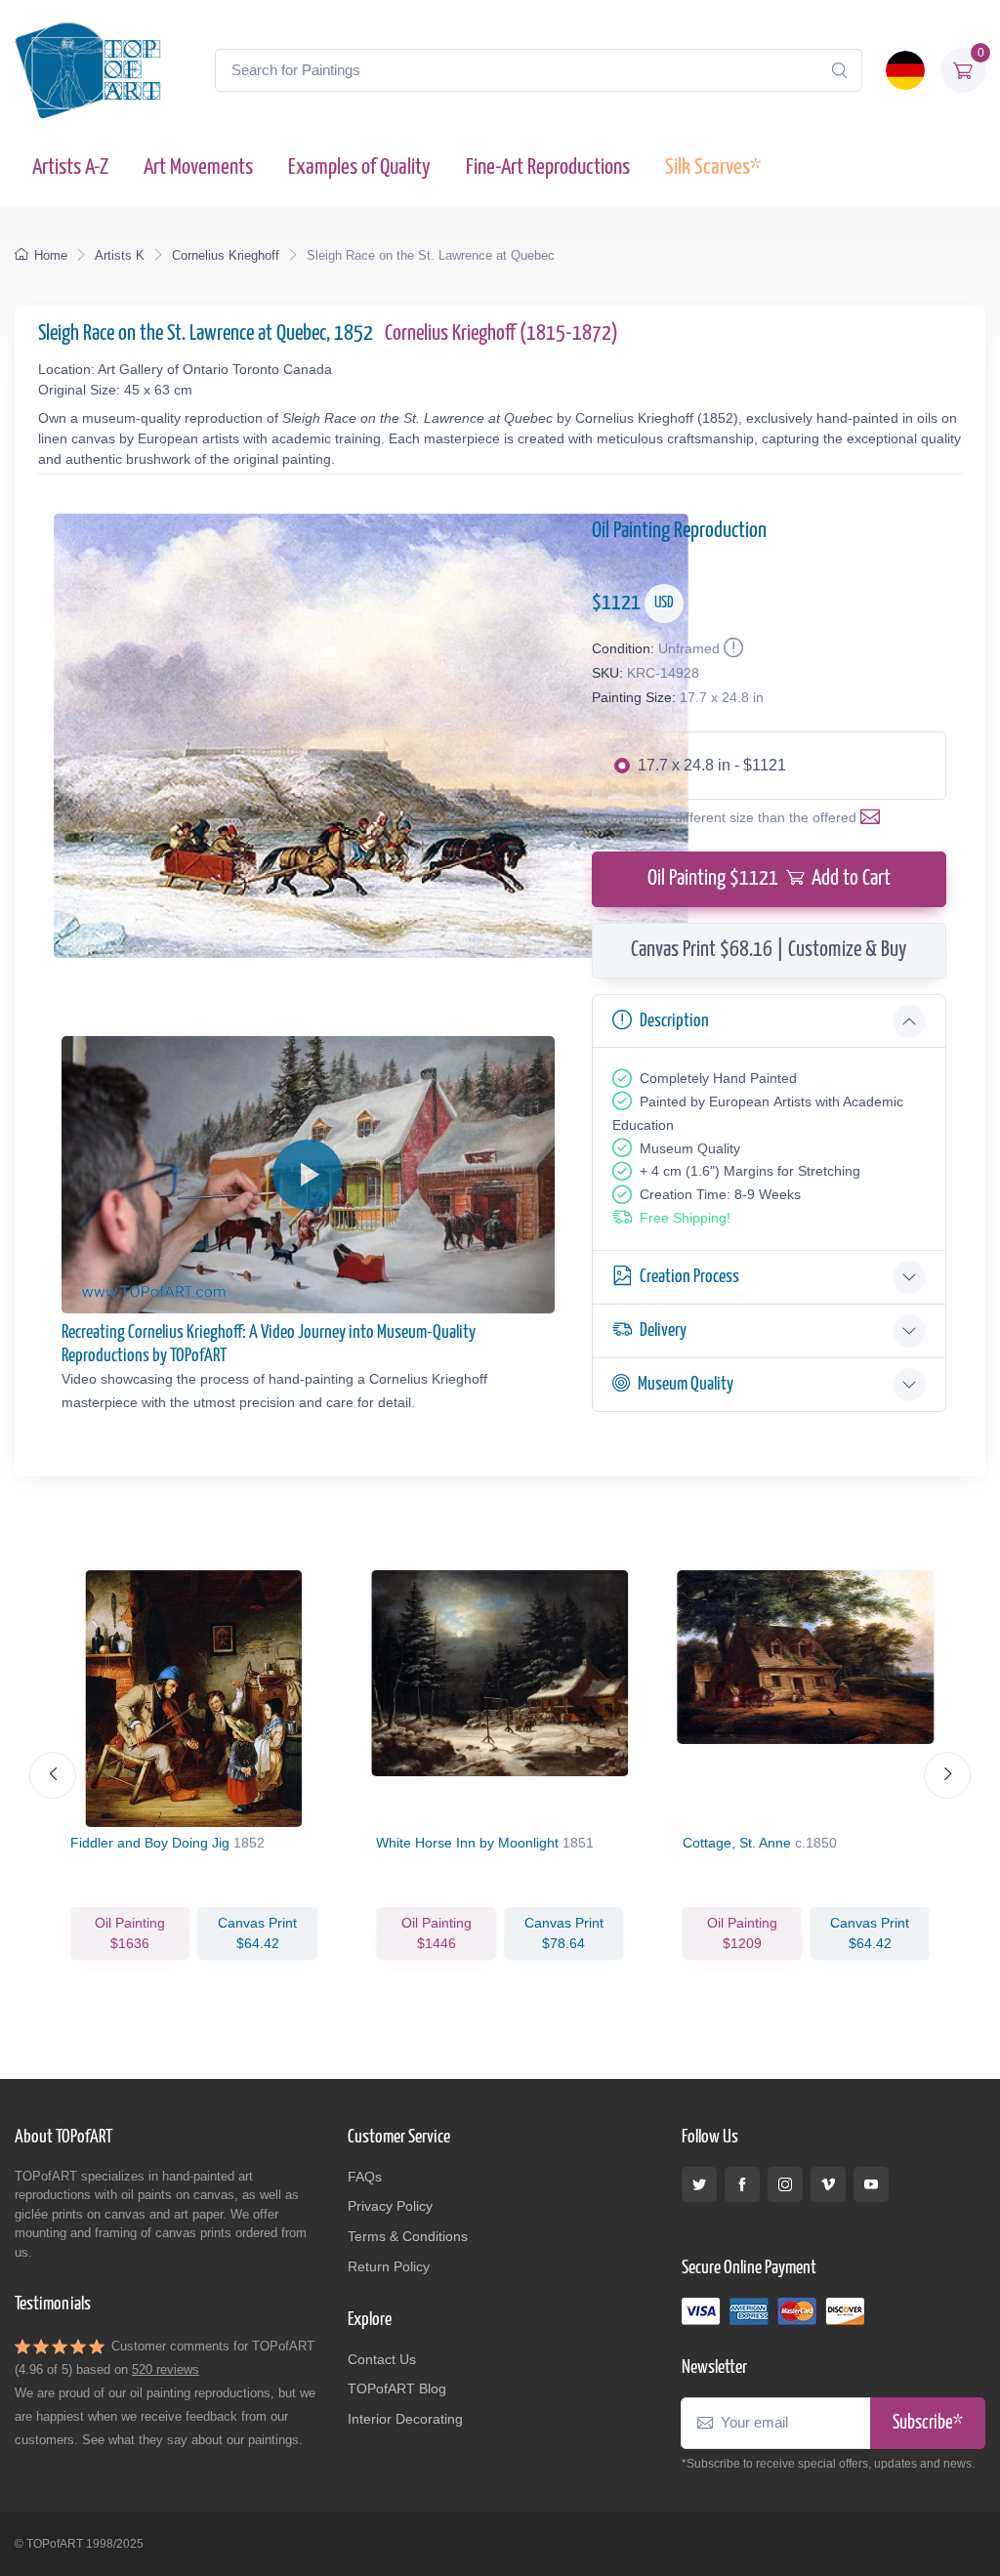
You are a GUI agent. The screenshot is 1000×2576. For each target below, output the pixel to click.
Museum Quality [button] (686, 1384)
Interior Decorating (405, 2419)
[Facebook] (742, 2184)
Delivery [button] (663, 1330)
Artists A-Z (70, 167)
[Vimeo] (828, 2184)
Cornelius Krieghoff (226, 255)
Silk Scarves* (713, 167)
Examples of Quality (359, 167)
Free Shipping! (685, 1218)
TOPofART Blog (397, 2389)
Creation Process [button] (689, 1277)
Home (51, 255)
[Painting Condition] (731, 648)
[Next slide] (947, 1775)
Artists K (120, 255)
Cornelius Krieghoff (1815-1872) (501, 334)
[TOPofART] (88, 70)
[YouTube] (871, 2184)
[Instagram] (785, 2184)
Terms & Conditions (408, 2236)
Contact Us (382, 2359)
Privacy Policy (390, 2206)
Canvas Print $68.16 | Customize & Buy (769, 950)
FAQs (365, 2177)
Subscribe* (928, 2423)
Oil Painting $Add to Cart (769, 879)
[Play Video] (308, 1175)
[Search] (839, 70)
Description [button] (674, 1021)
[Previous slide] (53, 1775)
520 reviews (166, 2369)
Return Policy (389, 2266)
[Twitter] (699, 2184)
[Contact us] (874, 817)
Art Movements (198, 167)
